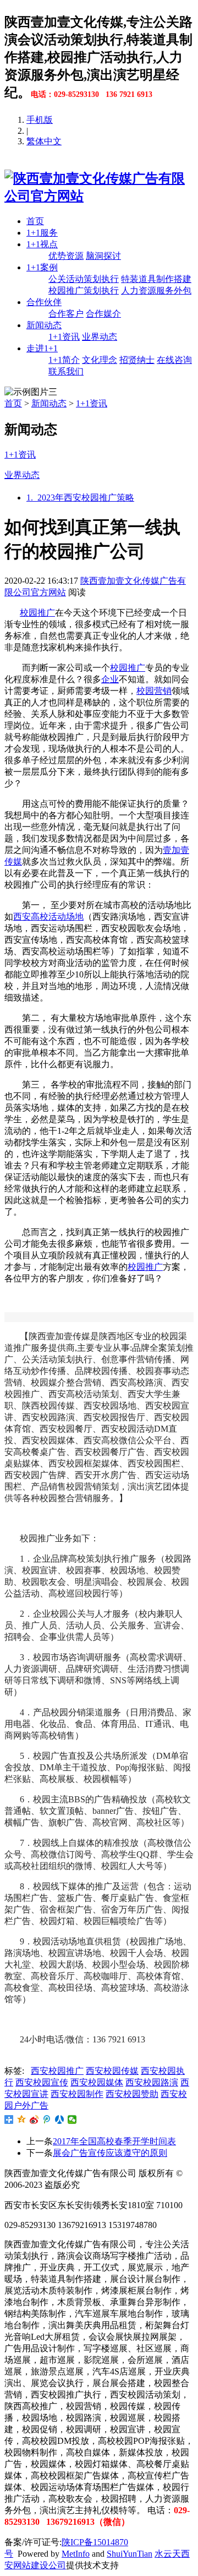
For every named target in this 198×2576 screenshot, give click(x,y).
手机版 (40, 120)
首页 (35, 221)
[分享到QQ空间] (22, 2120)
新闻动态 (44, 325)
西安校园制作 (77, 2094)
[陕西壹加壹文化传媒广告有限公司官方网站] (99, 196)
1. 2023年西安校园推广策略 (80, 498)
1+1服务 (42, 233)
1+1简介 (64, 360)
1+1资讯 (64, 337)
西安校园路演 (152, 2082)
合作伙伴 (44, 302)
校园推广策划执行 (84, 290)
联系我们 (66, 371)
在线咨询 (174, 360)
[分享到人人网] (60, 2120)
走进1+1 (42, 348)
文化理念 (100, 360)
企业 (110, 679)
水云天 (168, 2554)
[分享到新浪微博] (34, 2120)
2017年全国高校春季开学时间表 (114, 2141)
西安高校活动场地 (48, 917)
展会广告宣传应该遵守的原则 (110, 2153)
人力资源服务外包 (156, 290)
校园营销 (154, 691)
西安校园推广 (57, 2071)
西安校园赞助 (132, 2094)
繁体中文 (44, 141)
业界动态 (100, 337)
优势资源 (66, 256)
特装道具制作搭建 (156, 279)
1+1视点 (42, 244)
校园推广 (37, 613)
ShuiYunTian (130, 2554)
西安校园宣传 (42, 2082)
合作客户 (66, 314)
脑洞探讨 (103, 256)
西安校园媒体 (97, 2082)
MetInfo (76, 2554)
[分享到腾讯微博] (47, 2120)
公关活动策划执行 (84, 279)
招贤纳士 (137, 360)
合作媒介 (103, 314)
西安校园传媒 (112, 2071)
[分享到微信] (72, 2120)
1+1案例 (42, 267)
